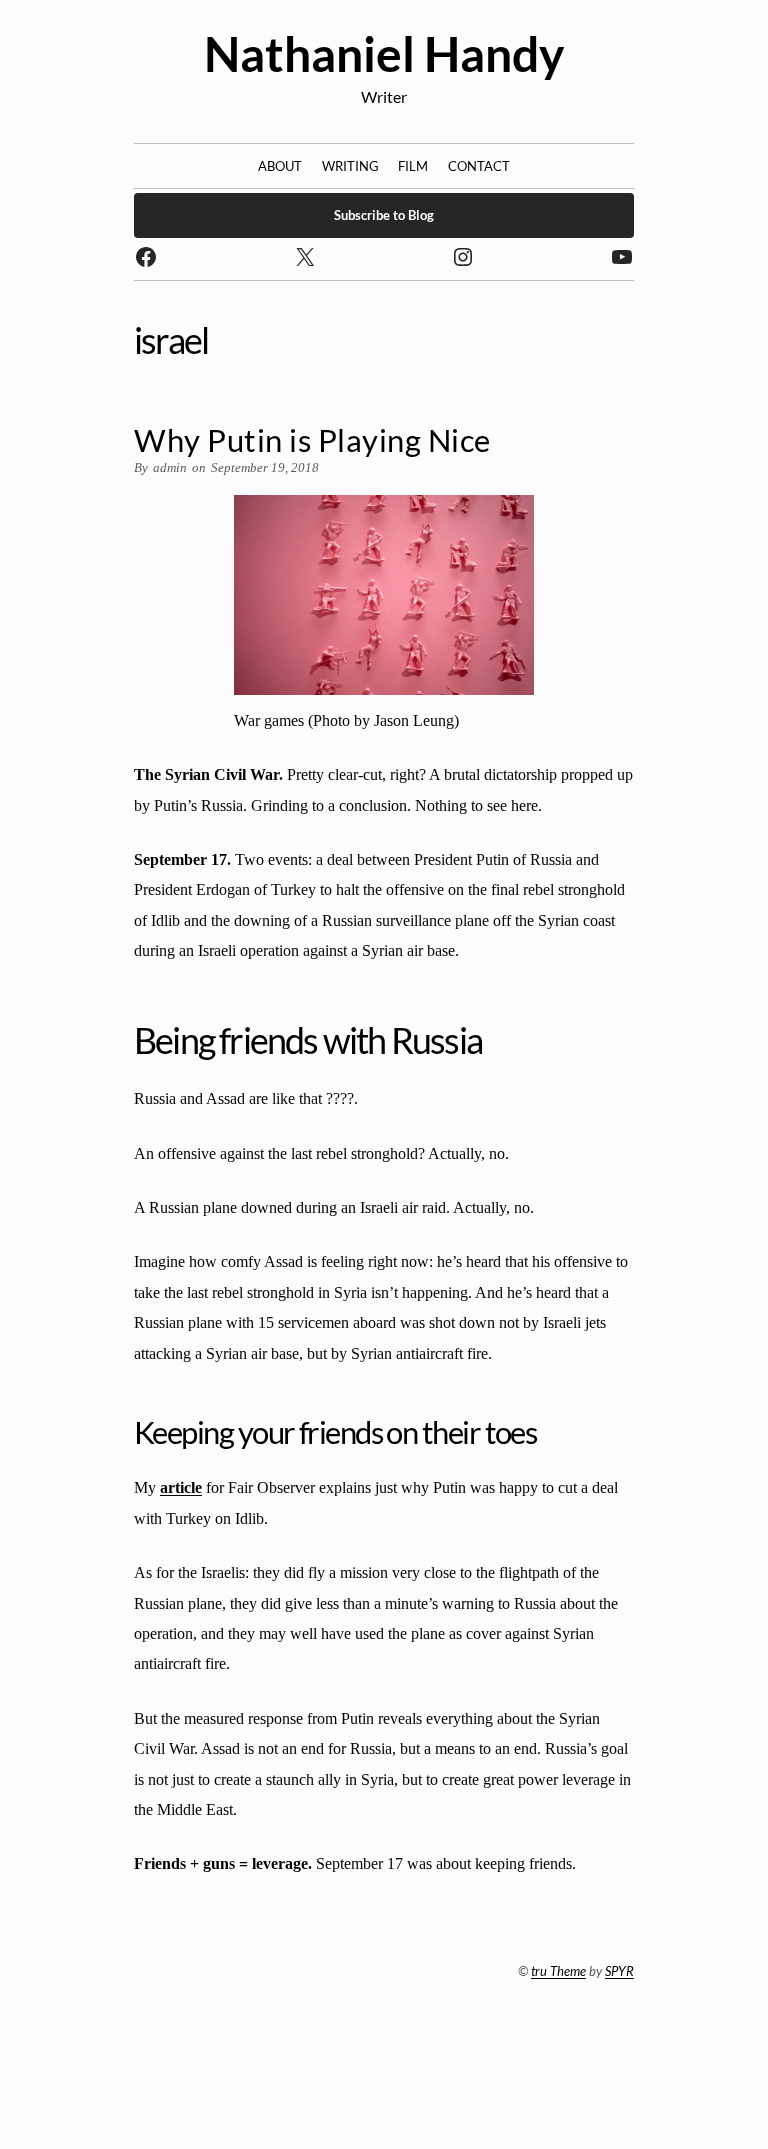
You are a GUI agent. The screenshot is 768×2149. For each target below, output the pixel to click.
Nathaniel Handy (384, 53)
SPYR (619, 1971)
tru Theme (558, 1971)
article (181, 1487)
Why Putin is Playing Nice (312, 440)
